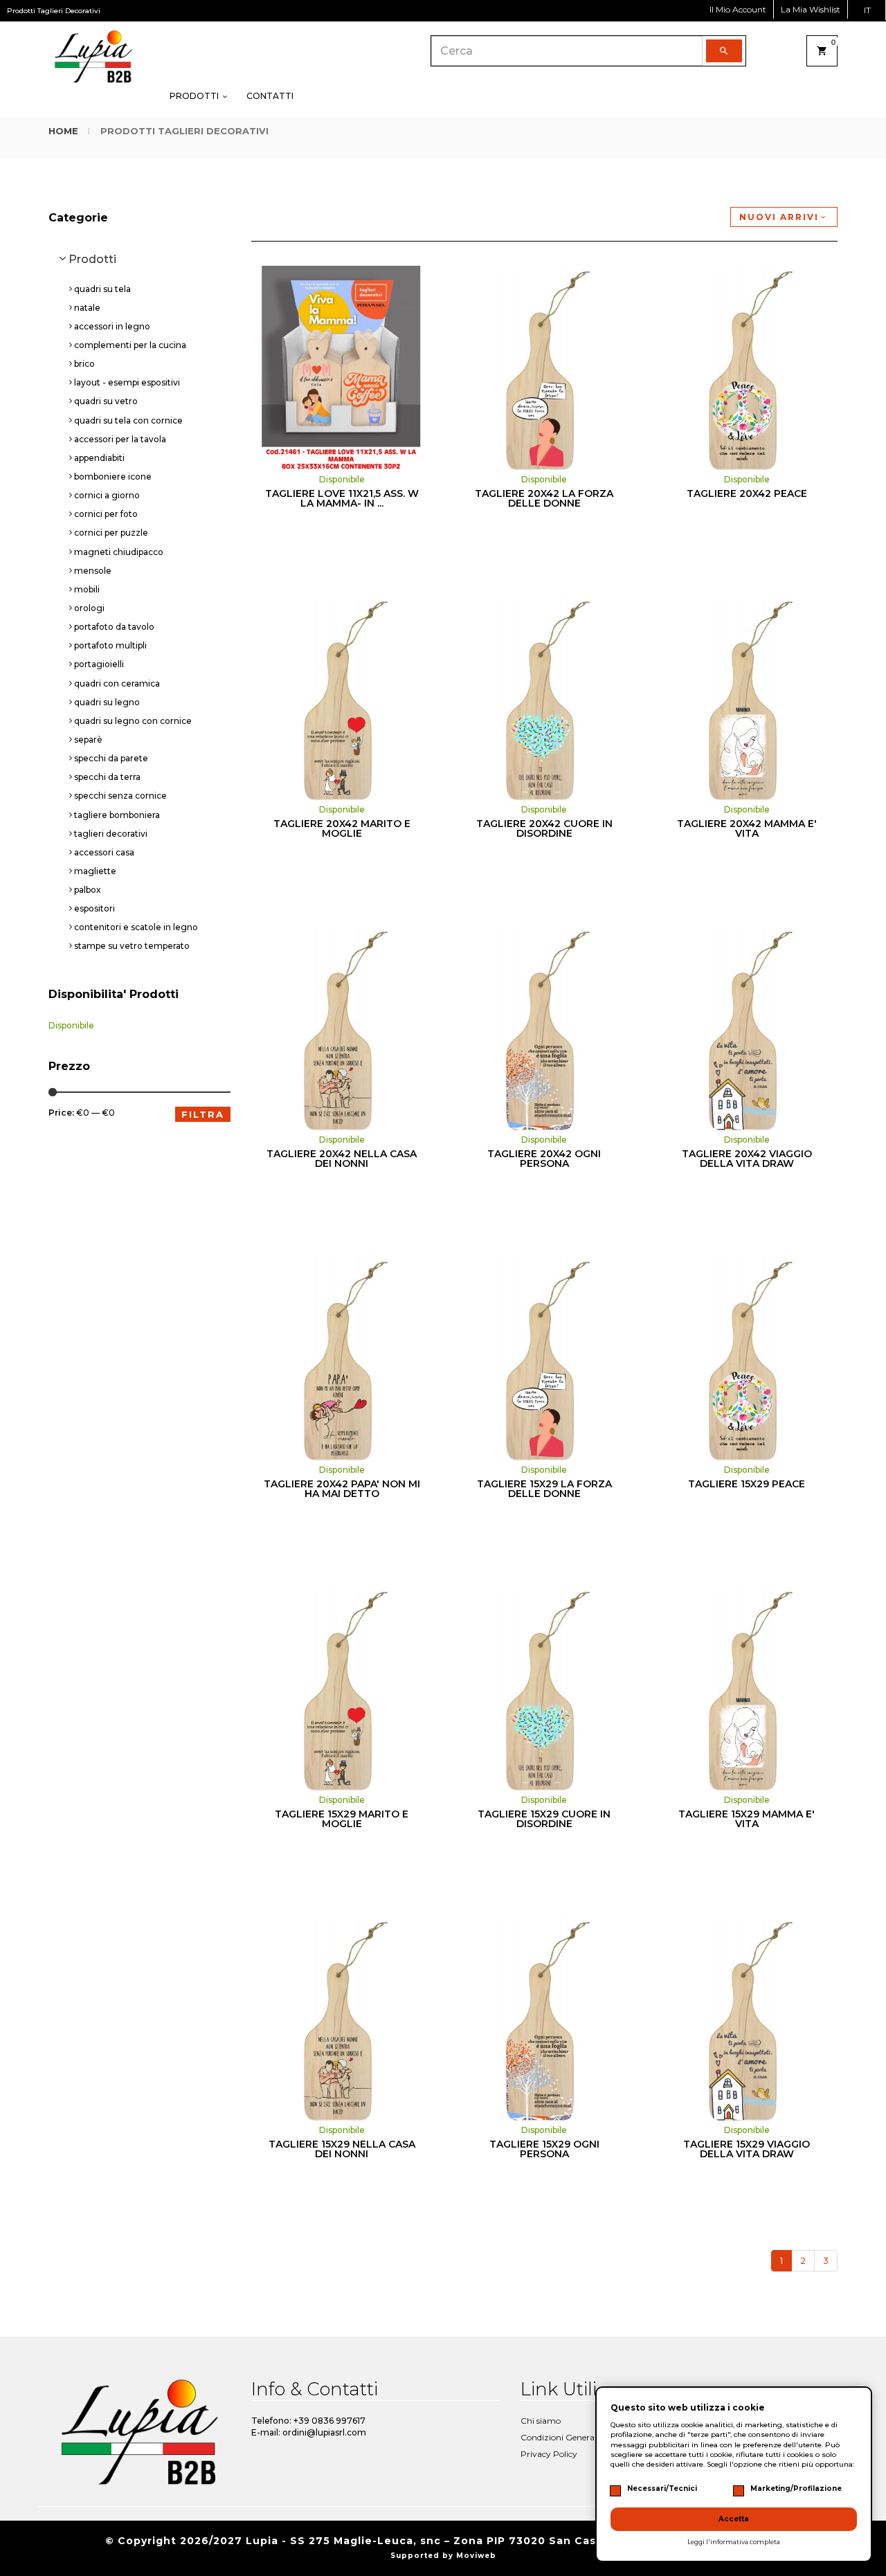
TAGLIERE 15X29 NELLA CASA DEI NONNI (342, 2149)
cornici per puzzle (111, 533)
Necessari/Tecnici (662, 2488)
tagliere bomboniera (117, 815)
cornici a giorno (107, 495)
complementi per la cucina (130, 345)
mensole (93, 571)
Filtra (203, 1114)
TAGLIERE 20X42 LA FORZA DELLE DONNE (544, 498)
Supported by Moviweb (443, 2556)
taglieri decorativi (111, 834)
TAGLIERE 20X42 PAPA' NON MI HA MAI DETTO (342, 1489)
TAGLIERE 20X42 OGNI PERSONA (544, 1159)
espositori (94, 908)
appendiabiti (99, 458)
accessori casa (104, 852)
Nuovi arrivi (779, 217)
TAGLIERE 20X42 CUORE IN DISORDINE (544, 828)
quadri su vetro (106, 401)
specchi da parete (111, 758)
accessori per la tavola (120, 439)
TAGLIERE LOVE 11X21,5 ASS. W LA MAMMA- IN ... (342, 498)
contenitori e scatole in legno (136, 927)
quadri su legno (107, 702)
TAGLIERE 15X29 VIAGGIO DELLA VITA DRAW (747, 2149)
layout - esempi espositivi (127, 382)
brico (84, 364)
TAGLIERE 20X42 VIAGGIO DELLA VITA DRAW (747, 1159)
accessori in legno (112, 326)
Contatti (270, 96)
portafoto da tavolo (114, 627)
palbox (88, 890)
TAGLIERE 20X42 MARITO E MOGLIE (342, 828)
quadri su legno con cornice (133, 721)
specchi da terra (107, 777)
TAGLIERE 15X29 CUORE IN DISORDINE (544, 1819)
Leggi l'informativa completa (734, 2542)
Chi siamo (541, 2421)
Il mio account (738, 9)
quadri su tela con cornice (128, 420)
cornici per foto (106, 514)
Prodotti (195, 96)
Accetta (734, 2519)
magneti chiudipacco (119, 552)
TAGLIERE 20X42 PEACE (747, 493)
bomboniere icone (113, 477)
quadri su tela (102, 289)
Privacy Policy (549, 2454)
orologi (89, 608)
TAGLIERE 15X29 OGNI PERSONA (544, 2149)
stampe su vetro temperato (132, 946)
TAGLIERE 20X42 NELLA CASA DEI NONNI (342, 1159)
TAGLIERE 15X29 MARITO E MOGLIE (342, 1819)
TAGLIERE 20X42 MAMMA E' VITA (747, 828)
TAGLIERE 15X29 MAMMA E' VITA (747, 1819)
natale (87, 308)
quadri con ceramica (117, 683)
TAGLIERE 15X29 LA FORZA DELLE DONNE (544, 1489)
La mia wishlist (811, 9)
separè (88, 740)
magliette (95, 871)
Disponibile (71, 1025)
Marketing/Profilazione (796, 2488)
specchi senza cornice (120, 796)
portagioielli (99, 664)
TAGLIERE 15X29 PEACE (747, 1484)
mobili (87, 589)
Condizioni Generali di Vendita (580, 2437)
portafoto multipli (110, 645)
